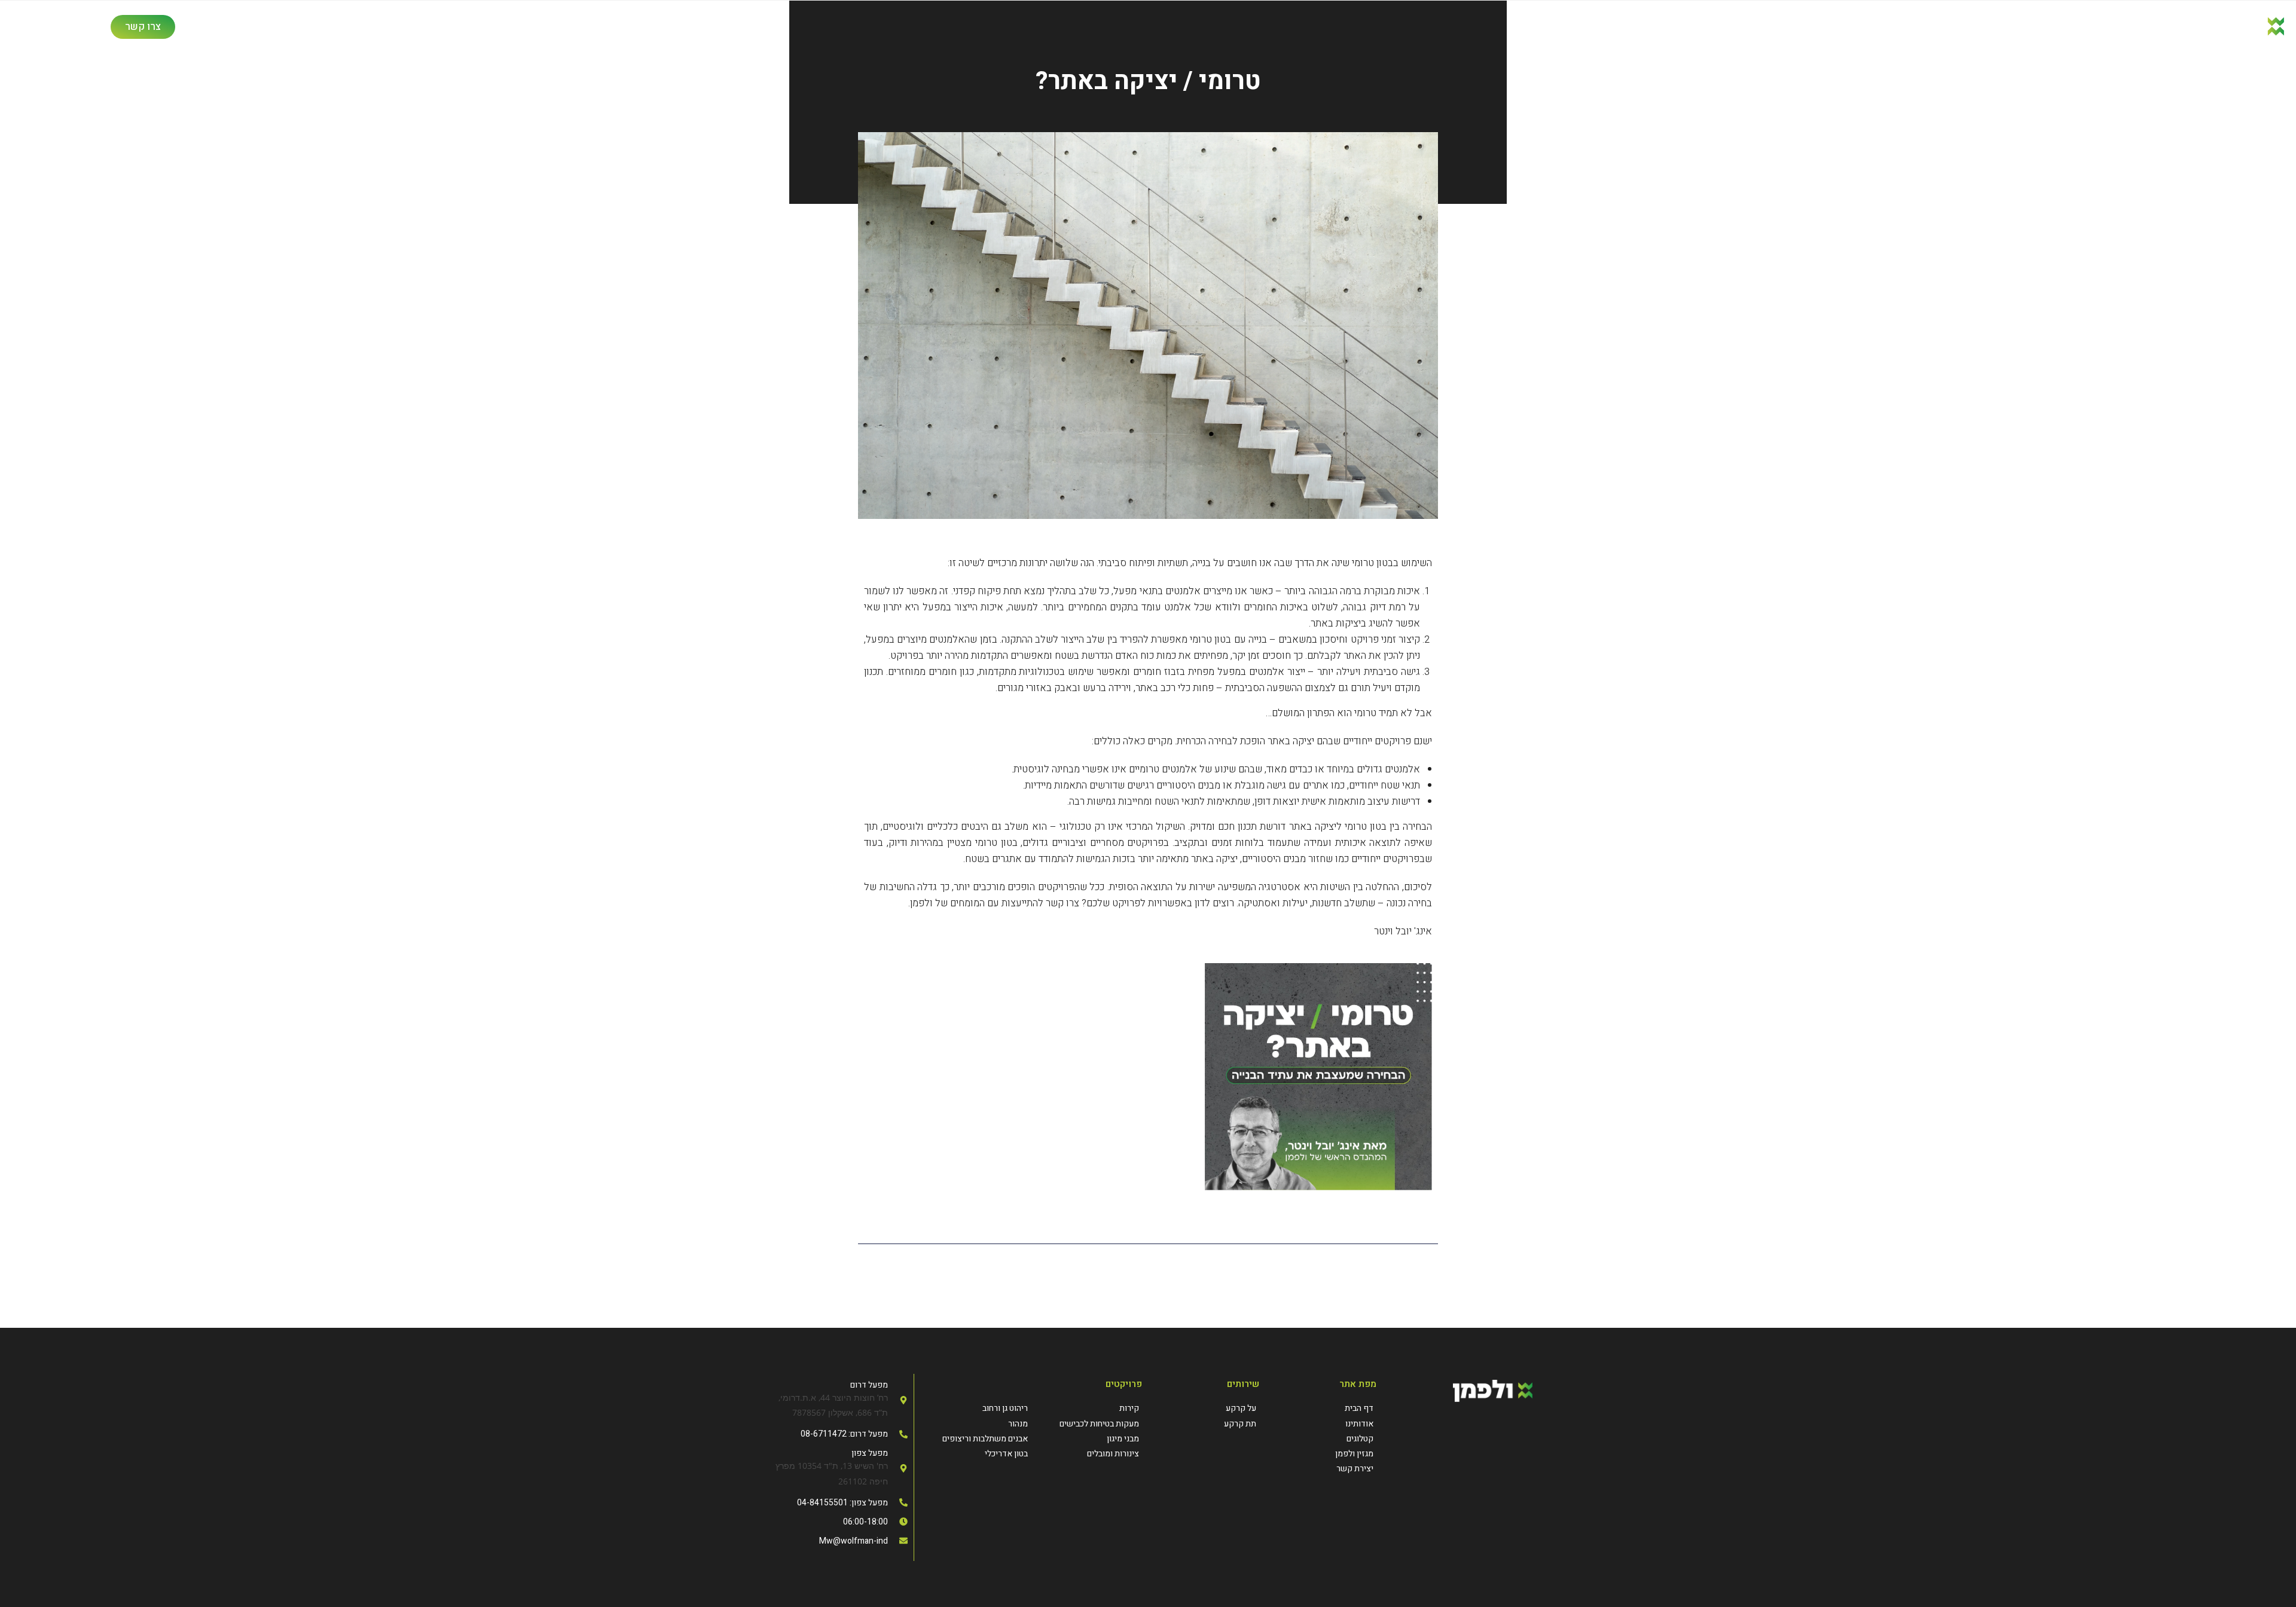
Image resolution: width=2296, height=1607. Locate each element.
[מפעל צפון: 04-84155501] (836, 1503)
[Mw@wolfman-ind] (836, 1541)
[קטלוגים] (1324, 1439)
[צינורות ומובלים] (1086, 1454)
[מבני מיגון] (1086, 1439)
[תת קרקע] (1207, 1424)
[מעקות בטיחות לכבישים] (1086, 1424)
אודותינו (634, 27)
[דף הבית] (1324, 1408)
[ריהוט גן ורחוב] (976, 1408)
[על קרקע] (1207, 1408)
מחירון (298, 27)
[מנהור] (976, 1424)
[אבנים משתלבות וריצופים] (976, 1439)
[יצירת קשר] (1324, 1469)
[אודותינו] (1324, 1424)
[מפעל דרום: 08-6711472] (836, 1434)
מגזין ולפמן (360, 27)
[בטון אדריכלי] (976, 1454)
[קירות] (1086, 1408)
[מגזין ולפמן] (1324, 1454)
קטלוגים (425, 27)
